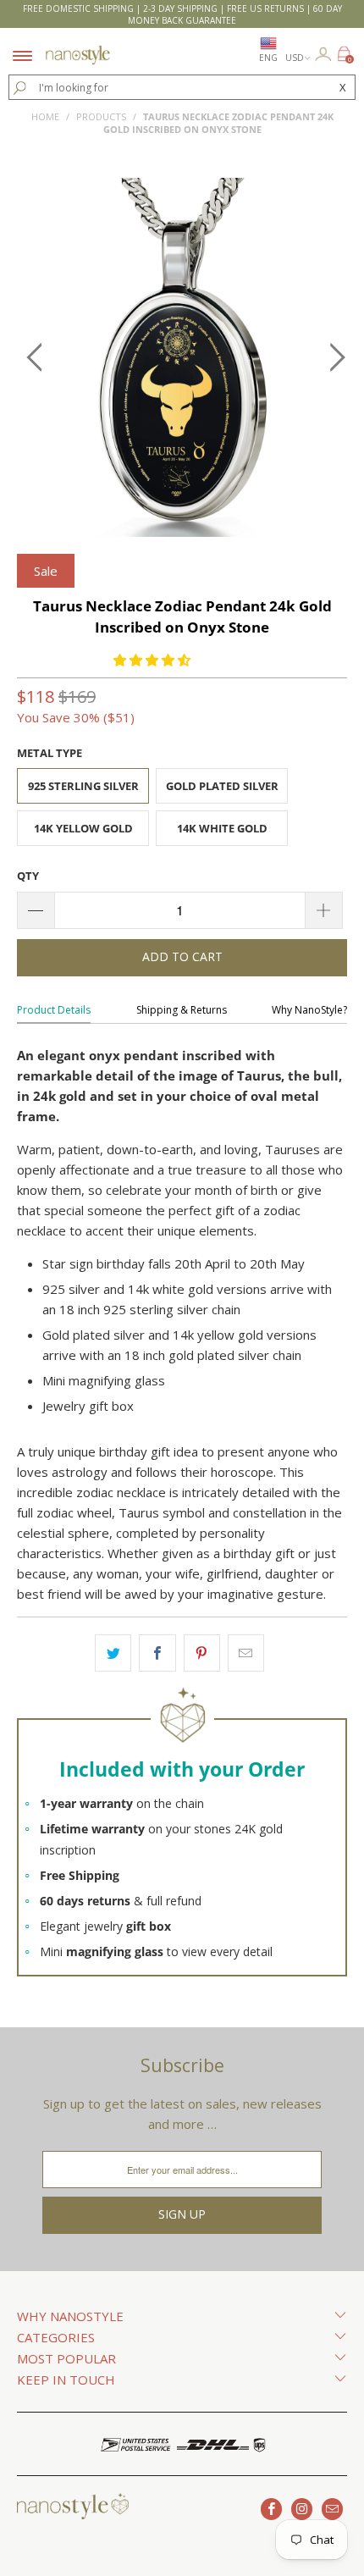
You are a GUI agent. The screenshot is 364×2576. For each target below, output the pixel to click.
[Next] (330, 357)
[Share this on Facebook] (157, 1653)
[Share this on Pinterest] (202, 1653)
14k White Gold (222, 828)
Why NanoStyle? (309, 1010)
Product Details (54, 1010)
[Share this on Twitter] (113, 1653)
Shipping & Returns (182, 1010)
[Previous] (34, 357)
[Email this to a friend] (246, 1653)
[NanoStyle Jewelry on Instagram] (302, 2509)
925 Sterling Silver (83, 786)
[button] (152, 660)
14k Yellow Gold (83, 828)
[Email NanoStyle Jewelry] (332, 2509)
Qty (28, 876)
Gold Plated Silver (222, 786)
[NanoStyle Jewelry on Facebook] (271, 2509)
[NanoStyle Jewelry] (78, 45)
